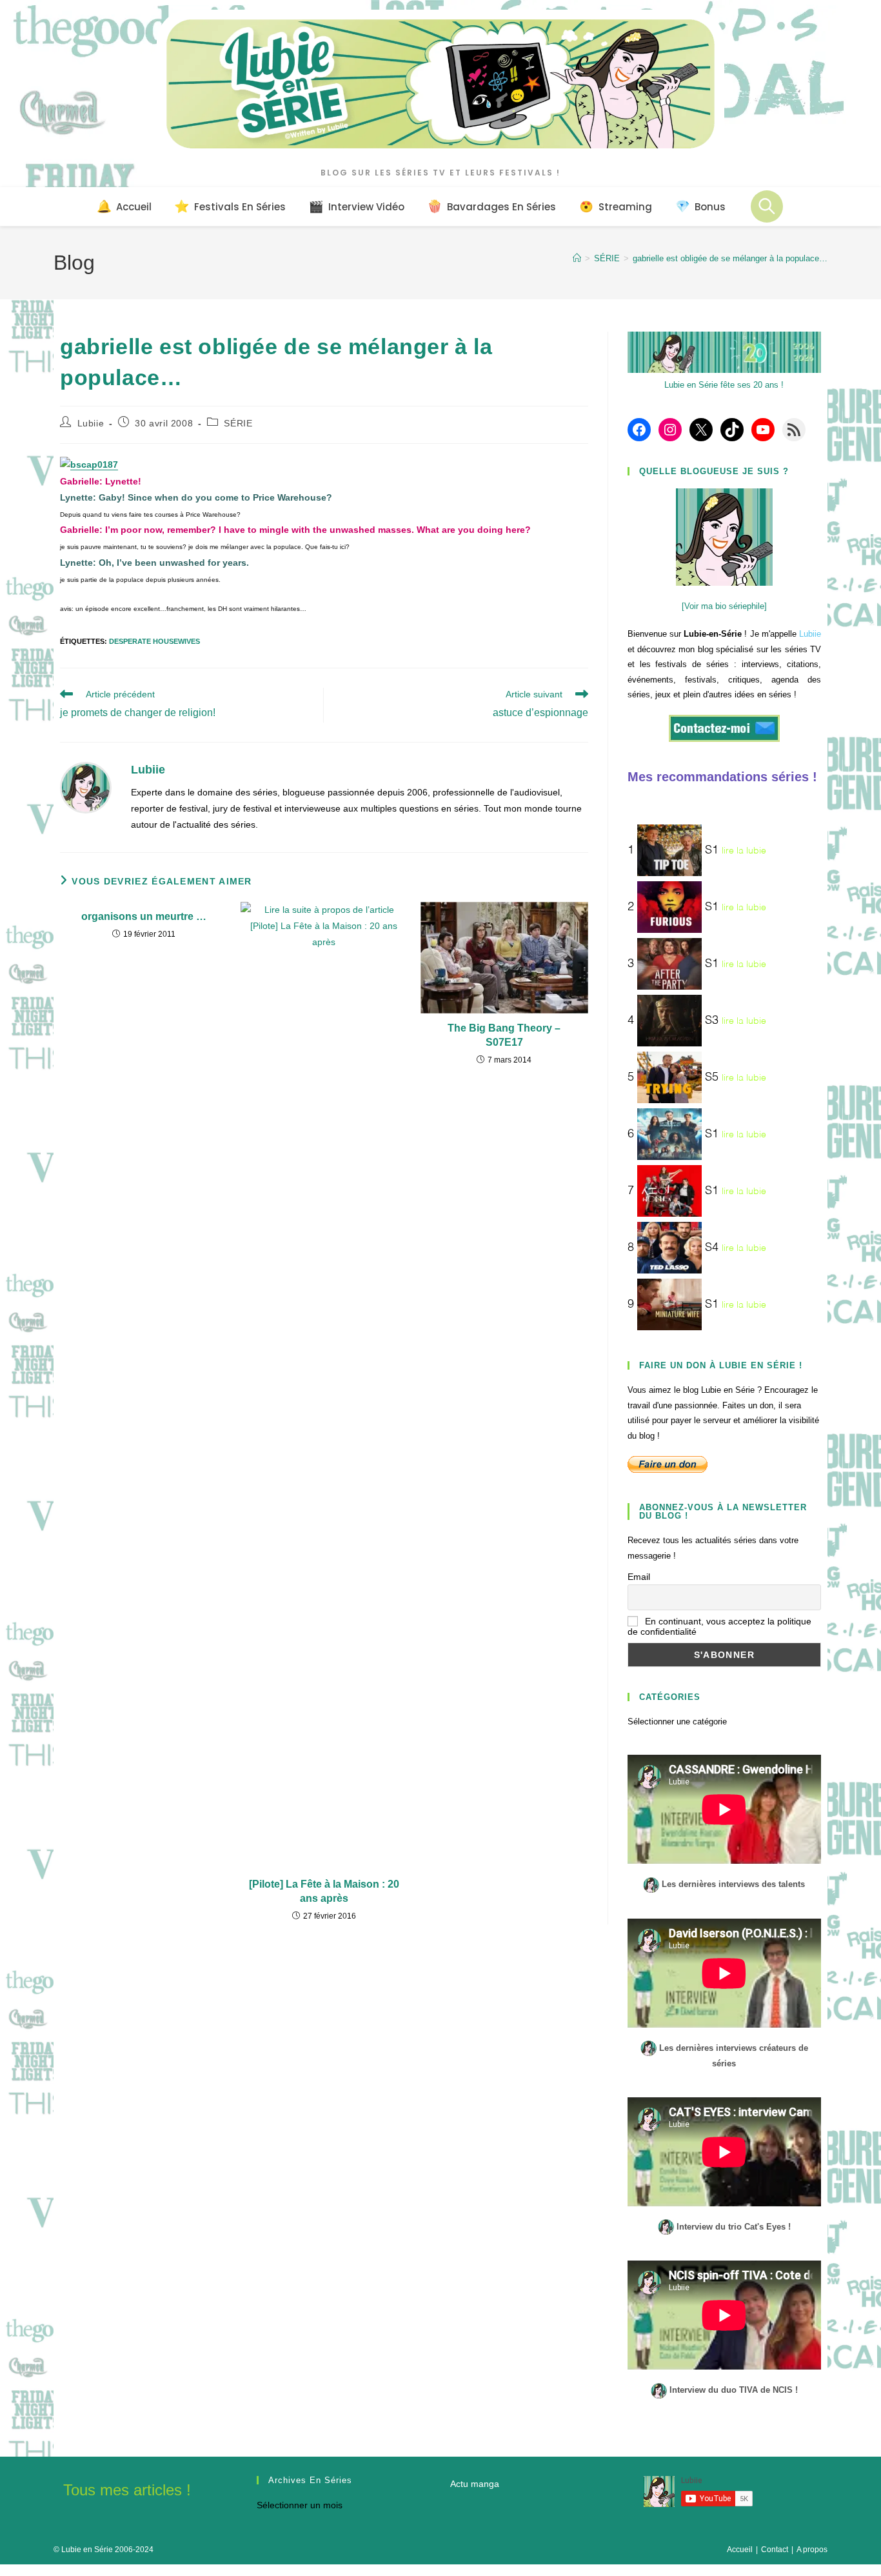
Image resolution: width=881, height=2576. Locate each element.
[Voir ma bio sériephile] (724, 606)
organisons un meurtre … (144, 916)
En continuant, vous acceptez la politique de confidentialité (719, 1626)
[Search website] (767, 206)
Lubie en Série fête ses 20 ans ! (724, 385)
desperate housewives (154, 641)
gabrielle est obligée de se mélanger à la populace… (730, 258)
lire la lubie (744, 851)
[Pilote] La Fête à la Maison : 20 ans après (324, 1891)
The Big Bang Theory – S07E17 (504, 1035)
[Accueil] (577, 258)
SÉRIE (238, 423)
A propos (812, 2550)
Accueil (740, 2550)
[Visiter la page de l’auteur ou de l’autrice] (86, 786)
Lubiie (91, 423)
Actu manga (475, 2484)
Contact (775, 2550)
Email (639, 1577)
